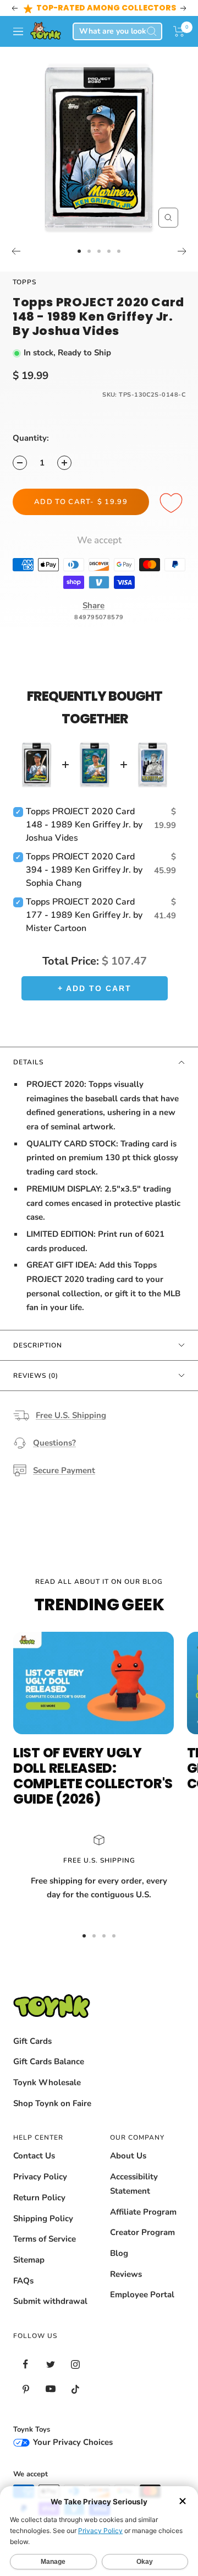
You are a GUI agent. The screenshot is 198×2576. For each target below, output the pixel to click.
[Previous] (16, 251)
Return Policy (39, 2198)
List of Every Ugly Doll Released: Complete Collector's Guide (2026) (93, 1776)
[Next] (182, 251)
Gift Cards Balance (49, 2061)
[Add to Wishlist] (173, 504)
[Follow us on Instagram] (75, 2364)
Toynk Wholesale (47, 2082)
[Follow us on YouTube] (50, 2389)
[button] (179, 31)
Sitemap (29, 2260)
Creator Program (142, 2232)
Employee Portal (142, 2294)
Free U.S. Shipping (71, 1415)
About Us (128, 2156)
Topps (24, 282)
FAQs (23, 2281)
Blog (119, 2253)
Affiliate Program (143, 2212)
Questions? (54, 1443)
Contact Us (34, 2156)
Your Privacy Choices (72, 2442)
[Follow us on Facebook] (26, 2364)
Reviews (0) (36, 1376)
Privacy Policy (40, 2177)
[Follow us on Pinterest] (26, 2389)
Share (94, 605)
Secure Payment (64, 1470)
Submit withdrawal (50, 2301)
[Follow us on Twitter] (50, 2364)
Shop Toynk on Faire (52, 2103)
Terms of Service (45, 2239)
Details (28, 1062)
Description (38, 1345)
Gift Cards (32, 2041)
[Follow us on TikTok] (75, 2389)
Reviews (126, 2274)
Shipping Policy (43, 2218)
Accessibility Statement (134, 2184)
